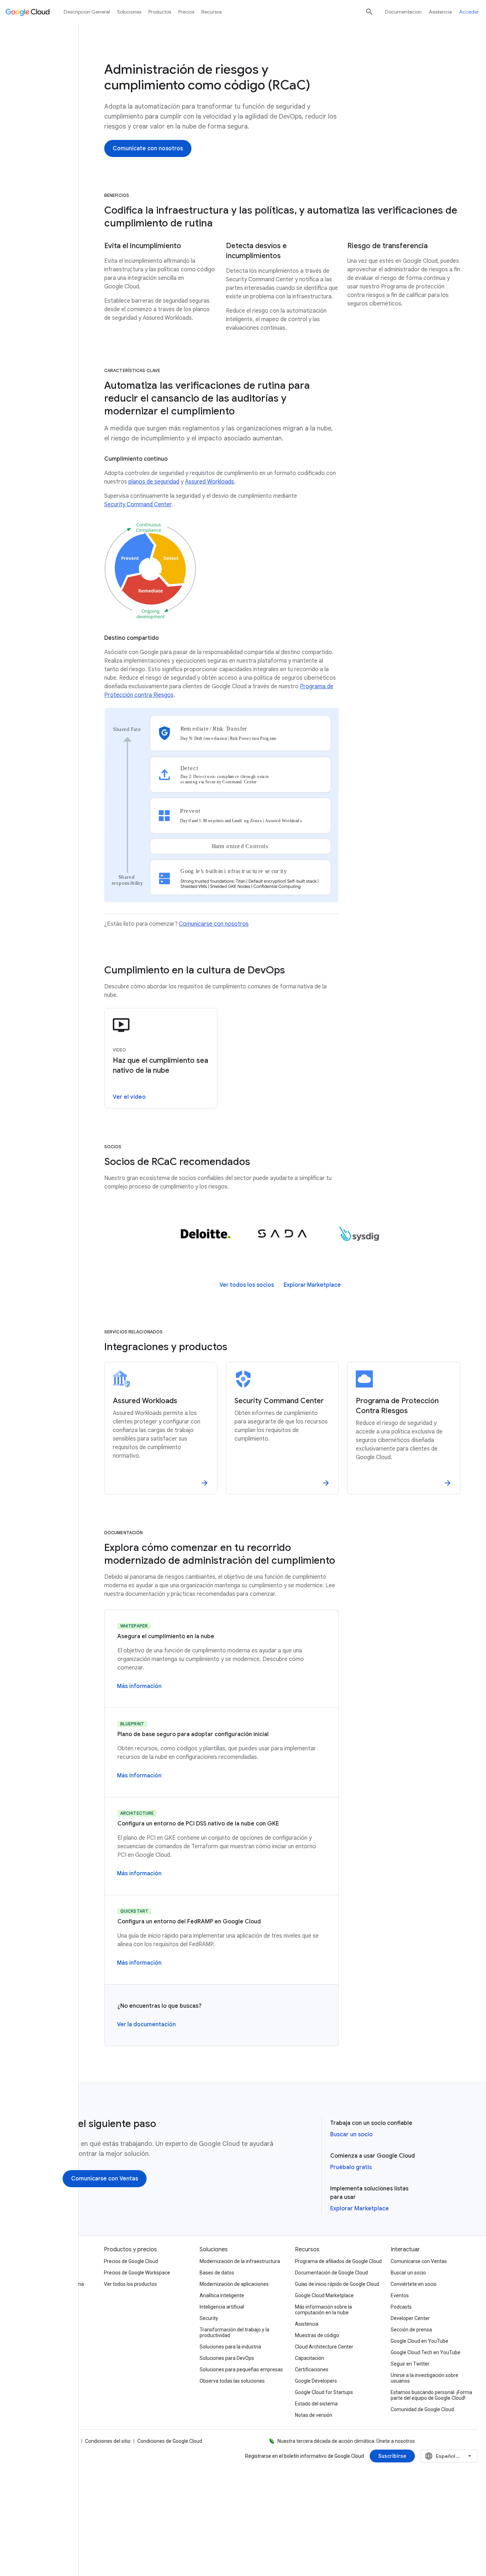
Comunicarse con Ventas (419, 2261)
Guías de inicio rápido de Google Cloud (337, 2284)
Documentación (403, 12)
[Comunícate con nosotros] (148, 148)
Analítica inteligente (222, 2295)
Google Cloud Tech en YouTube (426, 2352)
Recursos (212, 12)
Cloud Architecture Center (324, 2347)
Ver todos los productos (130, 2284)
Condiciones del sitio (108, 2441)
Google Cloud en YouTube (419, 2341)
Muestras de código (317, 2335)
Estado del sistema (316, 2404)
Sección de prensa (411, 2330)
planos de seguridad (154, 482)
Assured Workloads (210, 482)
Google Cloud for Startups (324, 2392)
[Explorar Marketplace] (312, 1285)
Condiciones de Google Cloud (170, 2441)
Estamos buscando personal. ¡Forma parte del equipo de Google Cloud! (431, 2395)
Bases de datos (217, 2273)
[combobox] (449, 2456)
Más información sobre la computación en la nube (323, 2310)
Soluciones (129, 12)
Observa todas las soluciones (232, 2381)
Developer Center (410, 2318)
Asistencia (440, 12)
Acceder (469, 12)
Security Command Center (138, 505)
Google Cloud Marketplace (324, 2295)
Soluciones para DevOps (227, 2358)
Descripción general (87, 12)
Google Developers (316, 2381)
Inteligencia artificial (222, 2307)
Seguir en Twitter (410, 2364)
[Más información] (139, 1686)
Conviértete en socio (414, 2284)
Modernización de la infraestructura (240, 2261)
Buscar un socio (351, 2135)
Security (209, 2318)
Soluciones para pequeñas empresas (241, 2369)
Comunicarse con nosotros (214, 924)
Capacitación (310, 2358)
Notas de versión (314, 2415)
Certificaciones (312, 2369)
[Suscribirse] (392, 2456)
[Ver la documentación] (146, 2024)
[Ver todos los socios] (247, 1285)
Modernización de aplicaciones (234, 2284)
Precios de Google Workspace (137, 2273)
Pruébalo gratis (351, 2167)
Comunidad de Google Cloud (422, 2409)
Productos (160, 12)
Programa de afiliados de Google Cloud (338, 2261)
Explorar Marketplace (360, 2209)
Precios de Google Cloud (131, 2261)
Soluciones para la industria (230, 2347)
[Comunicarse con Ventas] (105, 2179)
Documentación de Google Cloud (331, 2273)
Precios (186, 12)
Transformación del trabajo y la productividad (234, 2332)
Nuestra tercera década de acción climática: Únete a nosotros (346, 2441)
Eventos (400, 2295)
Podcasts (401, 2307)
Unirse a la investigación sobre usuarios (424, 2378)
